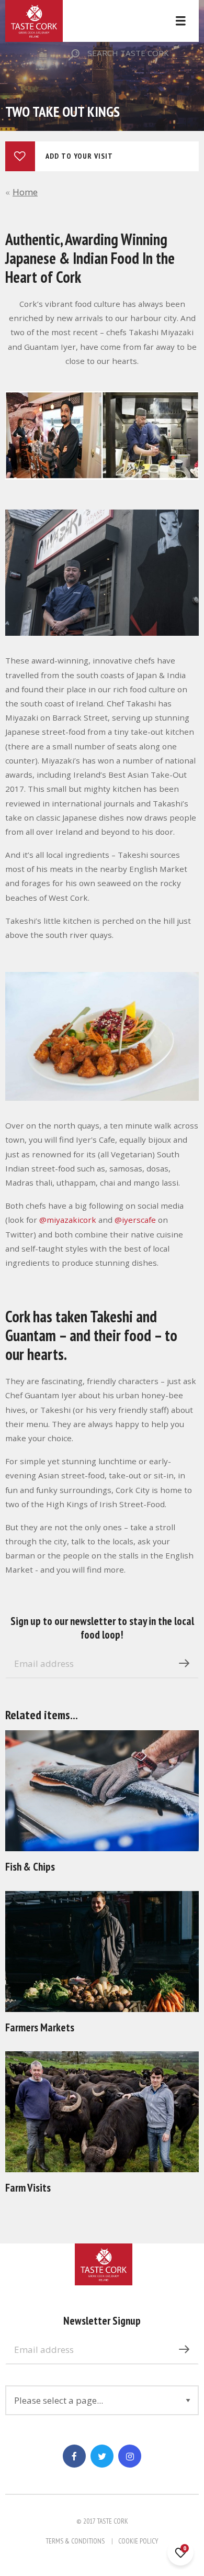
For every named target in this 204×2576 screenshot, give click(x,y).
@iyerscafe (135, 1220)
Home (25, 192)
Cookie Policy (138, 2541)
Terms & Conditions (75, 2541)
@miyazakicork (68, 1220)
